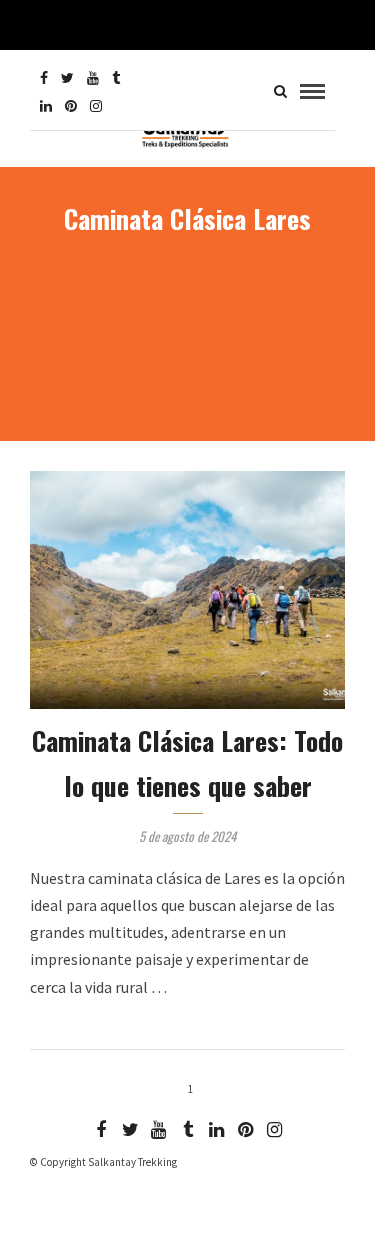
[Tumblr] (116, 78)
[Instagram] (96, 106)
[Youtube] (93, 78)
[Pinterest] (71, 106)
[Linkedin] (46, 106)
